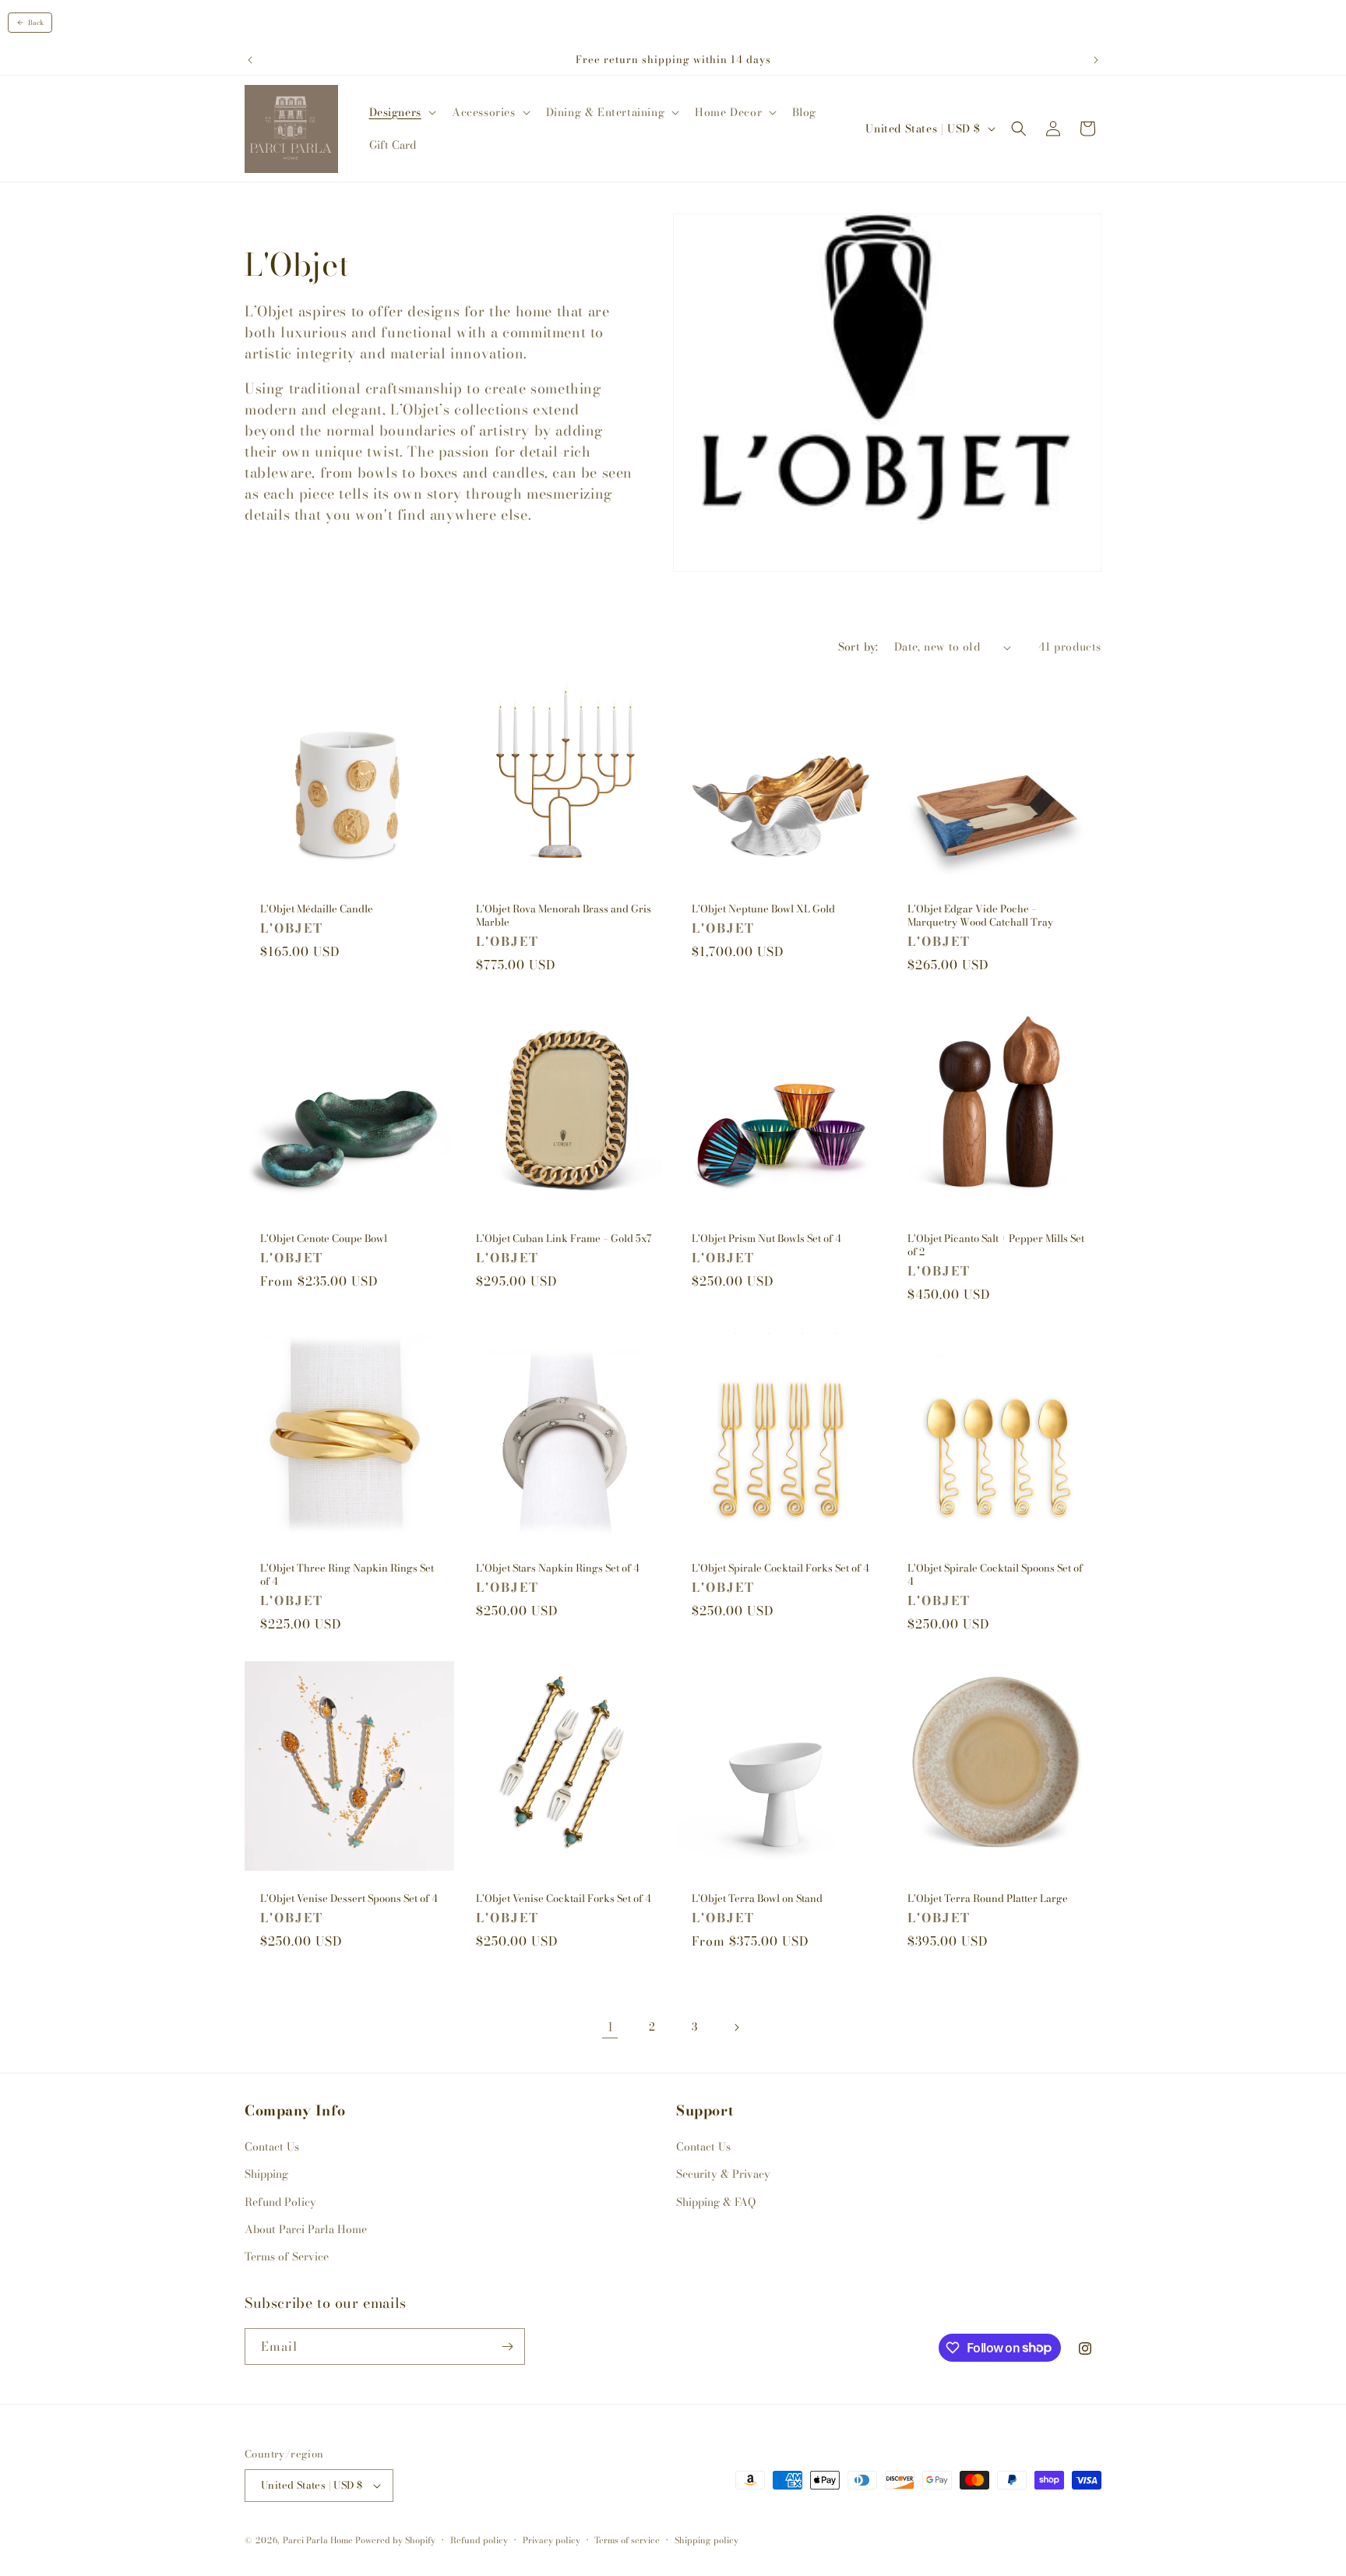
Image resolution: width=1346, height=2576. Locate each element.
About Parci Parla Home (306, 2229)
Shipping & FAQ (716, 2202)
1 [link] (610, 2027)
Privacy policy (551, 2540)
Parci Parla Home (318, 2540)
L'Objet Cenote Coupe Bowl (324, 1239)
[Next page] (736, 2027)
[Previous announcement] (250, 60)
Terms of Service (287, 2257)
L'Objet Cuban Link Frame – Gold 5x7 (564, 1239)
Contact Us (272, 2147)
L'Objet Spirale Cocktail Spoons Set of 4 (995, 1575)
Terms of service (627, 2540)
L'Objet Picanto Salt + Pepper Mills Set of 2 (996, 1245)
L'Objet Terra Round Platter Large (988, 1898)
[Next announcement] (1096, 60)
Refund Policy (280, 2202)
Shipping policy (706, 2540)
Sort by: (858, 647)
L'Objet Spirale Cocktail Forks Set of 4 (780, 1568)
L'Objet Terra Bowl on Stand (757, 1898)
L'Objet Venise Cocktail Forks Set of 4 (564, 1898)
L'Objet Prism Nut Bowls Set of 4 (766, 1239)
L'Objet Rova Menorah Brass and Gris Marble (564, 916)
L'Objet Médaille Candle (317, 909)
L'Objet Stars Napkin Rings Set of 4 (558, 1568)
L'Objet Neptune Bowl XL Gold (763, 909)
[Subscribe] (507, 2347)
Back (36, 23)
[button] (401, 112)
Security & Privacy (723, 2174)
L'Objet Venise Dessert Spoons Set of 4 (349, 1898)
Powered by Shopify (395, 2540)
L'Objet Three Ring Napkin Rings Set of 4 (347, 1575)
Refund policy (479, 2540)
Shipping (266, 2174)
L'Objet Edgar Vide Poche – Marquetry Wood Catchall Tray (980, 916)
